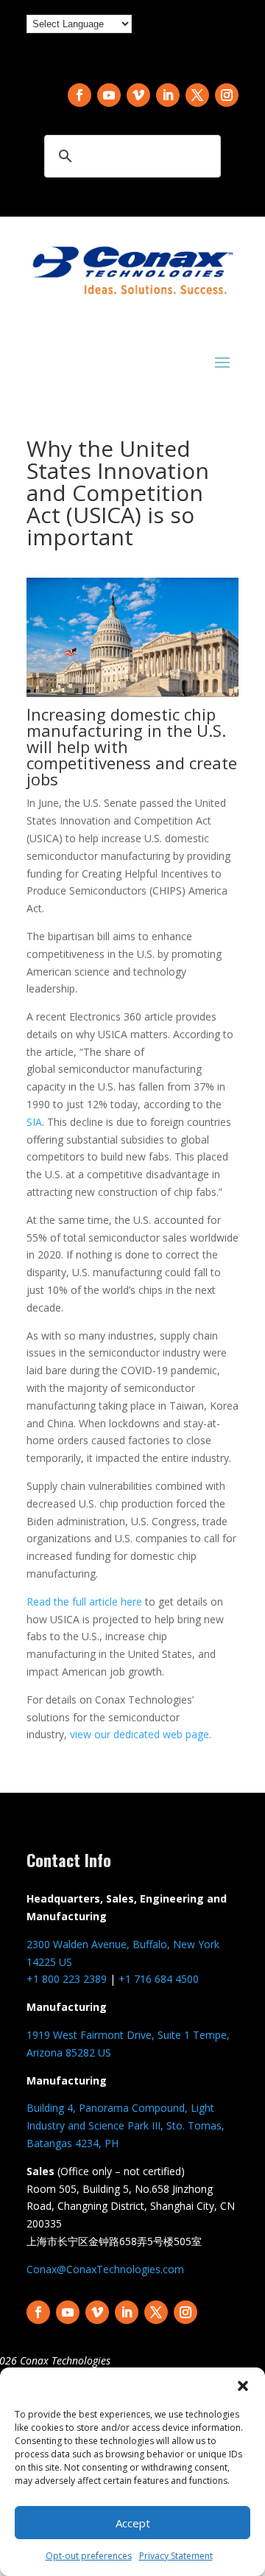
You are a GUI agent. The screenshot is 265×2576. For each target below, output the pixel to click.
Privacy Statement (176, 2556)
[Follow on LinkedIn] (168, 95)
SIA (34, 1122)
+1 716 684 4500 (159, 1979)
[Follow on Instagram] (227, 95)
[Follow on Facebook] (79, 95)
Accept (133, 2523)
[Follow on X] (197, 95)
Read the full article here (84, 1602)
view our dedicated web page (139, 1734)
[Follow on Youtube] (109, 95)
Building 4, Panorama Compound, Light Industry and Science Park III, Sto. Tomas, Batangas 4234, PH (126, 2125)
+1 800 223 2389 (67, 1979)
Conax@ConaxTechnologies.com (105, 2269)
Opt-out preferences (89, 2556)
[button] (243, 2386)
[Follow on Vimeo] (138, 95)
